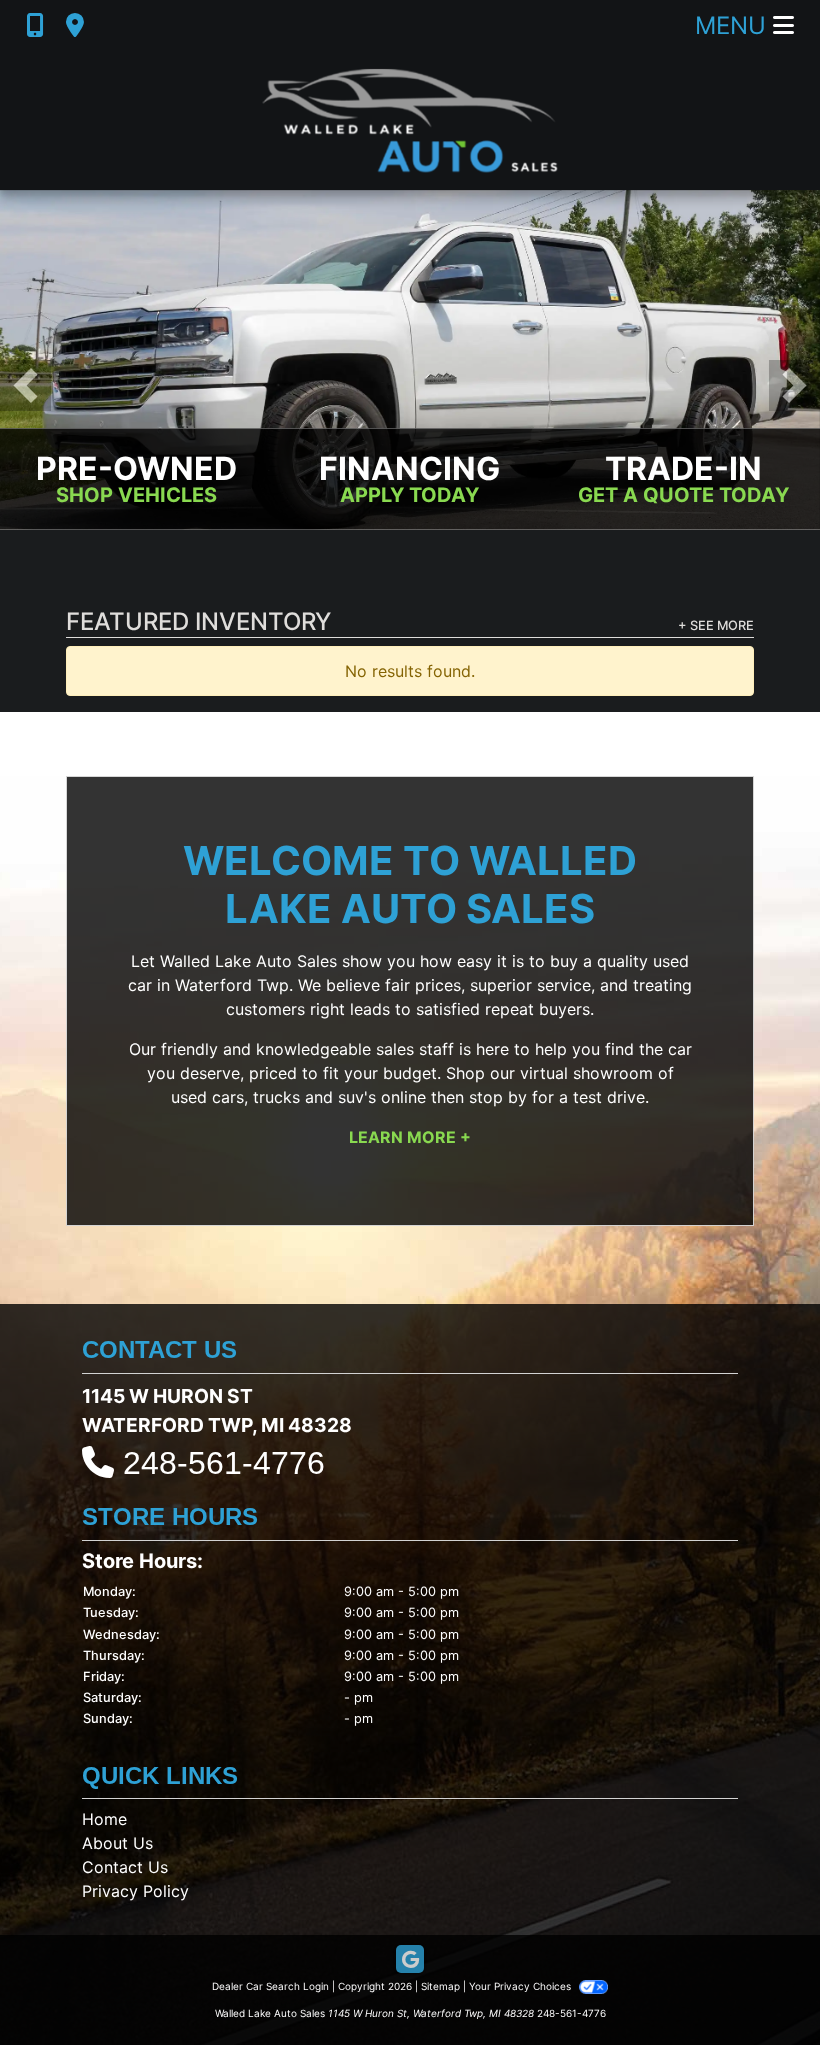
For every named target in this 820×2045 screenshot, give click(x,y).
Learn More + (410, 1138)
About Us (117, 1844)
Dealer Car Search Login (270, 1987)
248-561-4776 (224, 1464)
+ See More (716, 626)
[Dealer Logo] (410, 121)
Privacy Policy (135, 1892)
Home (104, 1820)
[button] (25, 385)
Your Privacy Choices (521, 1987)
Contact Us (125, 1868)
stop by (498, 1098)
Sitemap (440, 1987)
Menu (734, 25)
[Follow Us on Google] (410, 1961)
